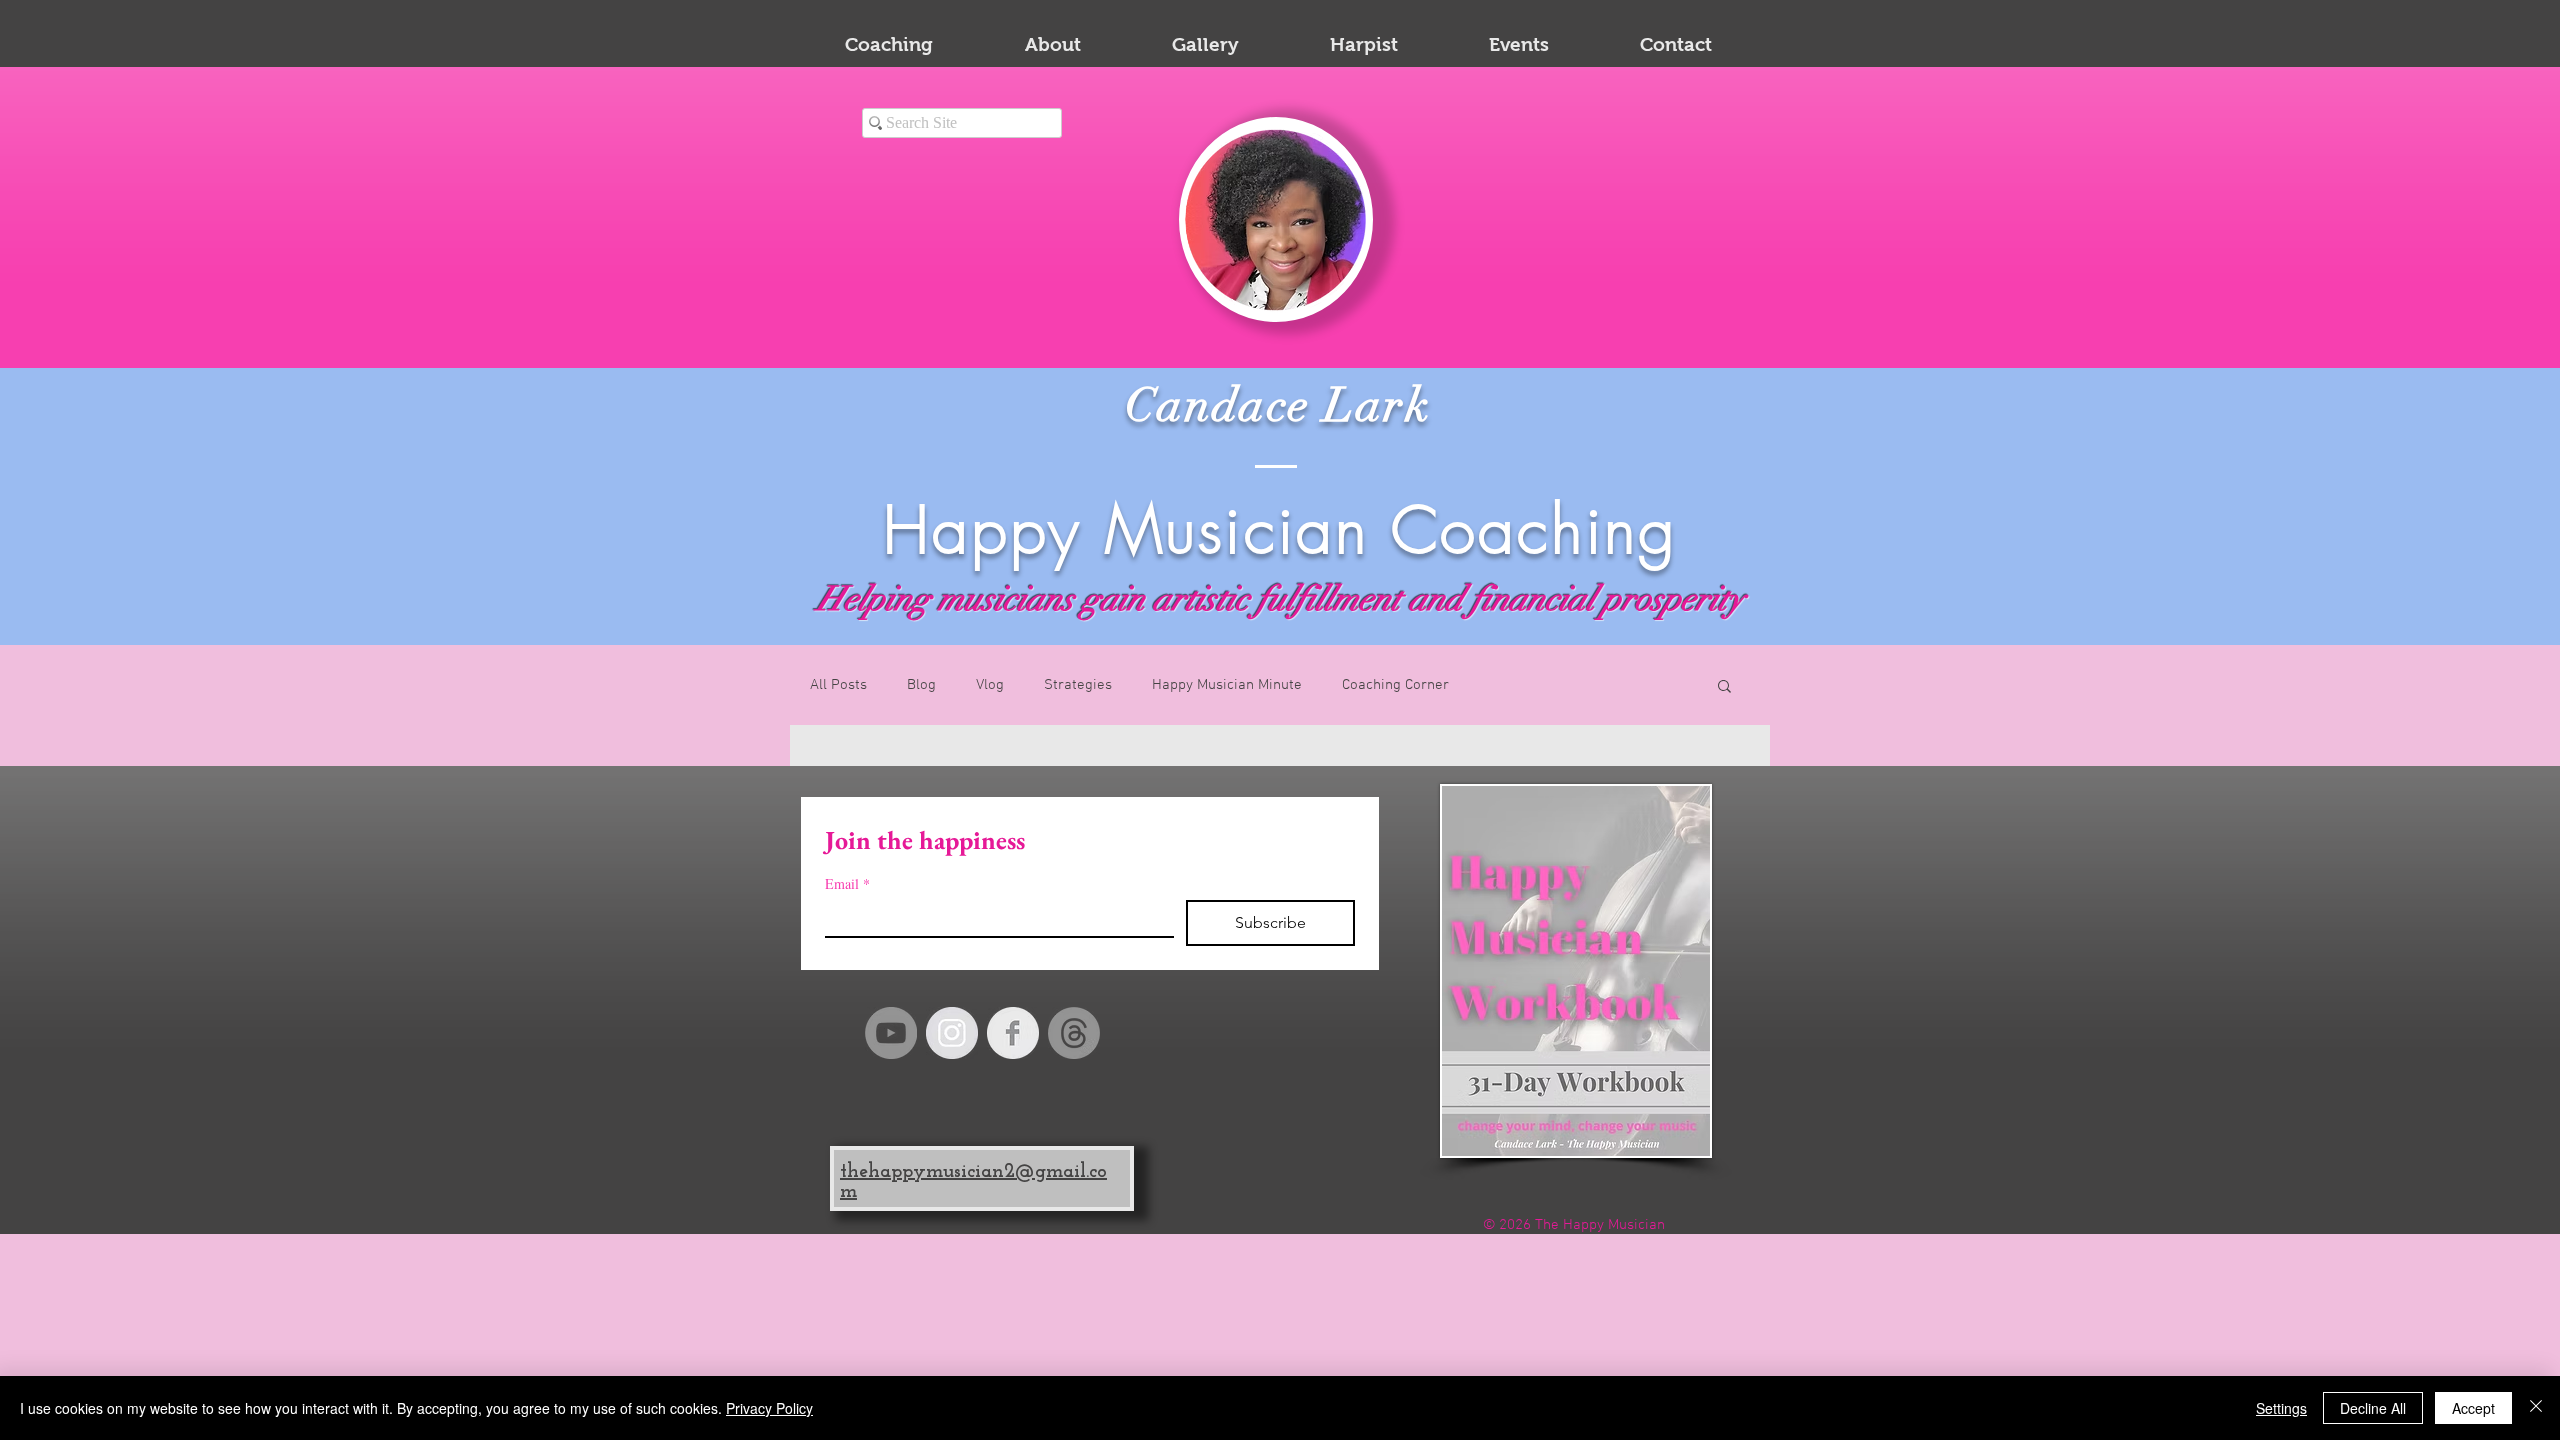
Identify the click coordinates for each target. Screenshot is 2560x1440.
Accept (2473, 1408)
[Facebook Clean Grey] (1013, 1033)
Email (847, 883)
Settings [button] (2281, 1408)
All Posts (838, 685)
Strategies (1078, 685)
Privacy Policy (769, 1408)
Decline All (2373, 1408)
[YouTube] (891, 1033)
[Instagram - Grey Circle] (952, 1033)
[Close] (2536, 1408)
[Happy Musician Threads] (1074, 1033)
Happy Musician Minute (1227, 685)
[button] (1724, 687)
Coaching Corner (1395, 685)
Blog (921, 685)
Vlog (990, 685)
